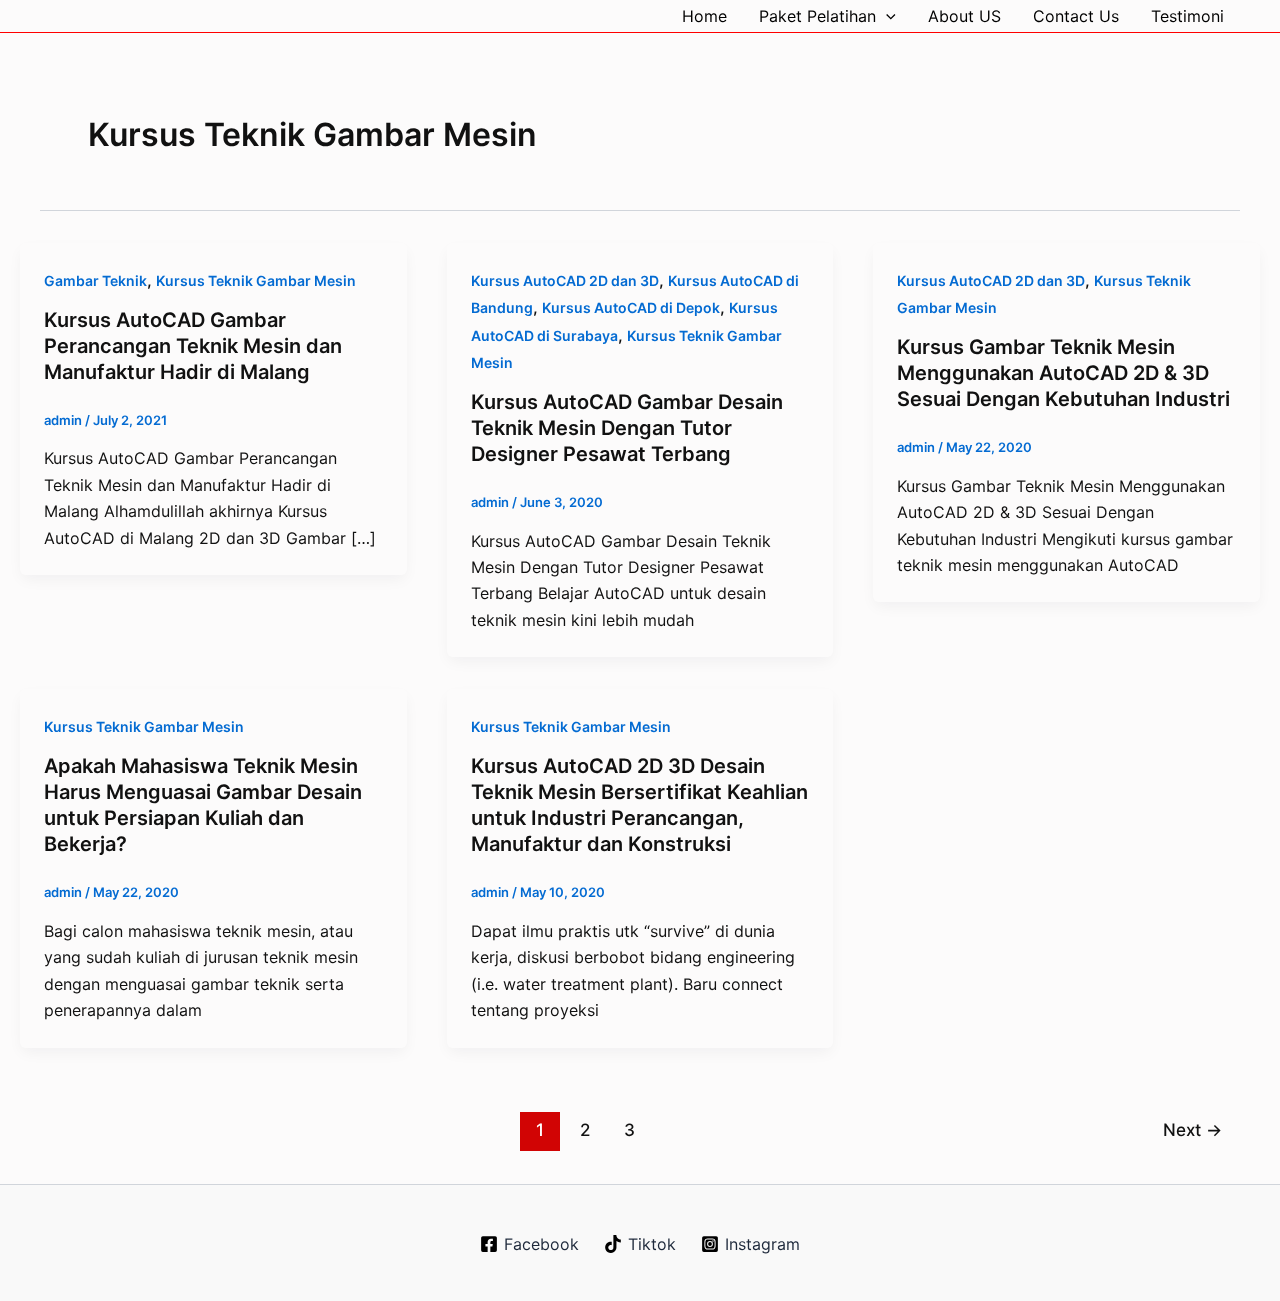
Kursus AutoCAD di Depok (631, 307)
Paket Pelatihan (817, 16)
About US (964, 16)
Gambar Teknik (95, 280)
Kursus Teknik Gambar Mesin (256, 280)
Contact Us (1076, 16)
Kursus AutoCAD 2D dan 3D (565, 280)
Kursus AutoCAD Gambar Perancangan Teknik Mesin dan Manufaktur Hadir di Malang (193, 346)
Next (1192, 1129)
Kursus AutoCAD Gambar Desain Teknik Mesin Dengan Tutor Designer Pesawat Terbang (627, 428)
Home (704, 16)
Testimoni (1187, 16)
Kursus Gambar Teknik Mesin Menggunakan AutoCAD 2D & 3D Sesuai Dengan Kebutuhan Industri (1063, 373)
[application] (886, 16)
